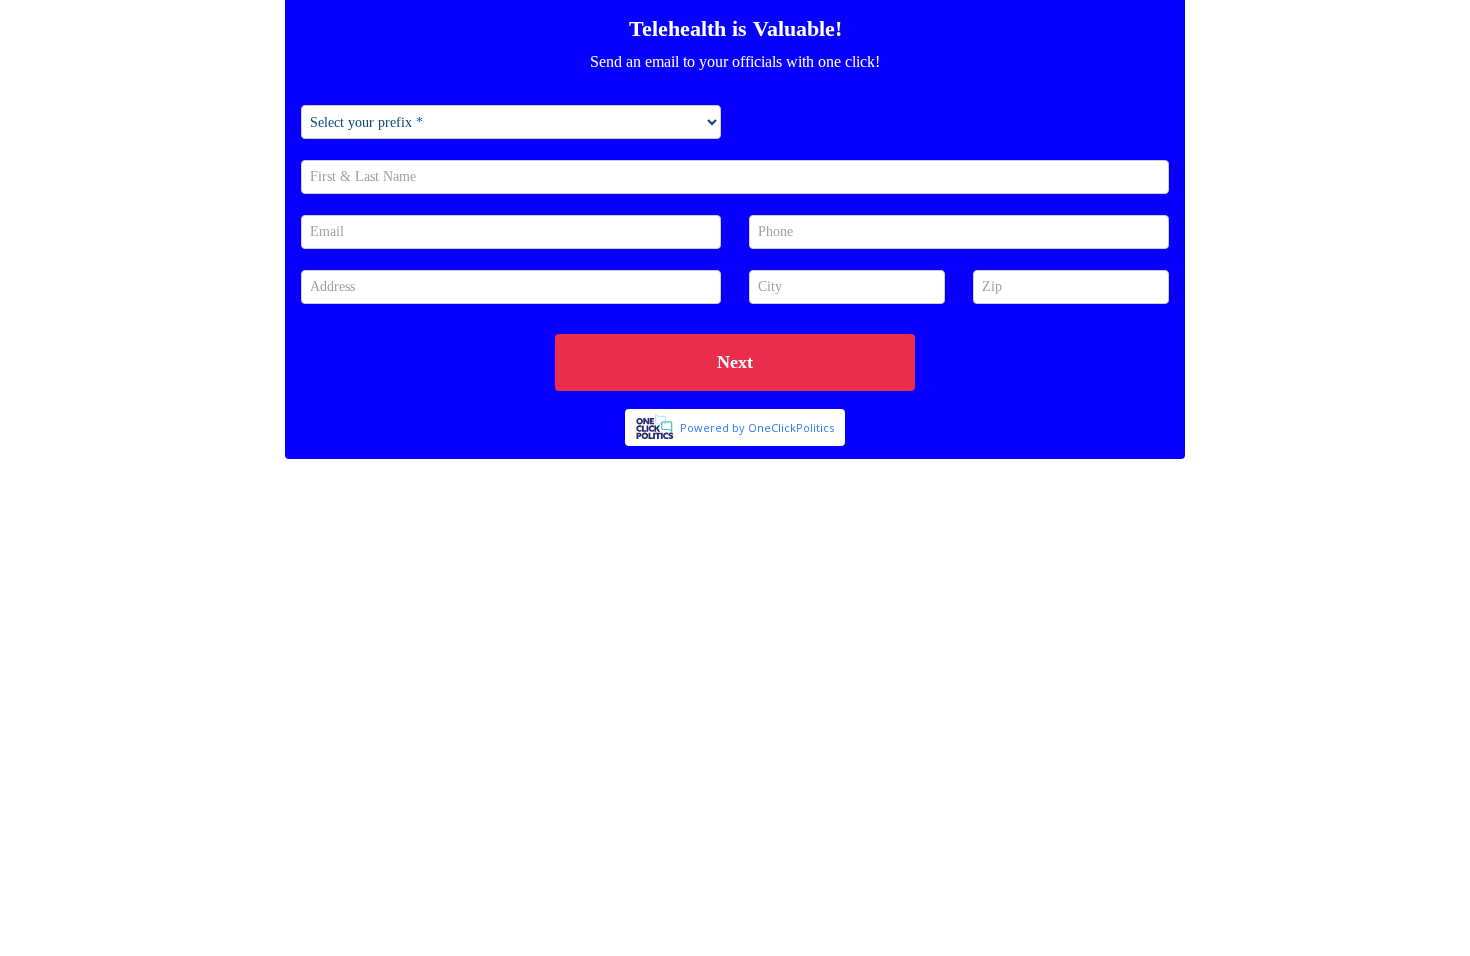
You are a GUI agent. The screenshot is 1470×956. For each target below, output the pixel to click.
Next (735, 362)
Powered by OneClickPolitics (757, 427)
